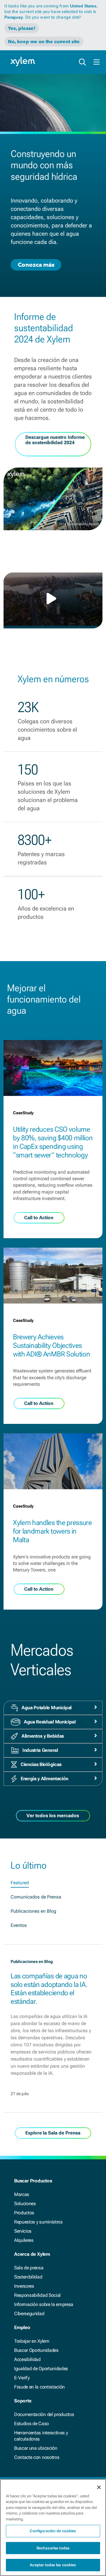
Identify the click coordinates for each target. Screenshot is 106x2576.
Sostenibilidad (28, 2277)
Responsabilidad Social (37, 2295)
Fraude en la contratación (39, 2387)
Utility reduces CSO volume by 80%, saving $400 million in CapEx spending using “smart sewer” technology (53, 1142)
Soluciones (25, 2204)
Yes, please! (22, 28)
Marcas (22, 2194)
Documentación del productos (44, 2414)
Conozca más (36, 265)
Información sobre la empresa (44, 2304)
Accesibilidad (27, 2359)
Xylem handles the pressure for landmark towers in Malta (52, 1531)
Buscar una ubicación (36, 2448)
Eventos (19, 1925)
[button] (53, 599)
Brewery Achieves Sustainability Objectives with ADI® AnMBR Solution (51, 1346)
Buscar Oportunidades (36, 2350)
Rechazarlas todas (53, 2548)
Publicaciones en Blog (33, 1911)
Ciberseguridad (29, 2314)
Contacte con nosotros (37, 2457)
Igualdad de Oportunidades (41, 2369)
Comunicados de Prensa (36, 1897)
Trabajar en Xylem (32, 2341)
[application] (53, 599)
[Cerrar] (99, 2487)
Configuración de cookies (53, 2531)
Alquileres (24, 2240)
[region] (53, 2528)
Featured (20, 1883)
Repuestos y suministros (38, 2222)
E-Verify (22, 2378)
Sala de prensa (29, 2268)
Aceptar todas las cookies (53, 2565)
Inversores (24, 2286)
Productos (24, 2213)
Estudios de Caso (32, 2424)
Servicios (23, 2231)
